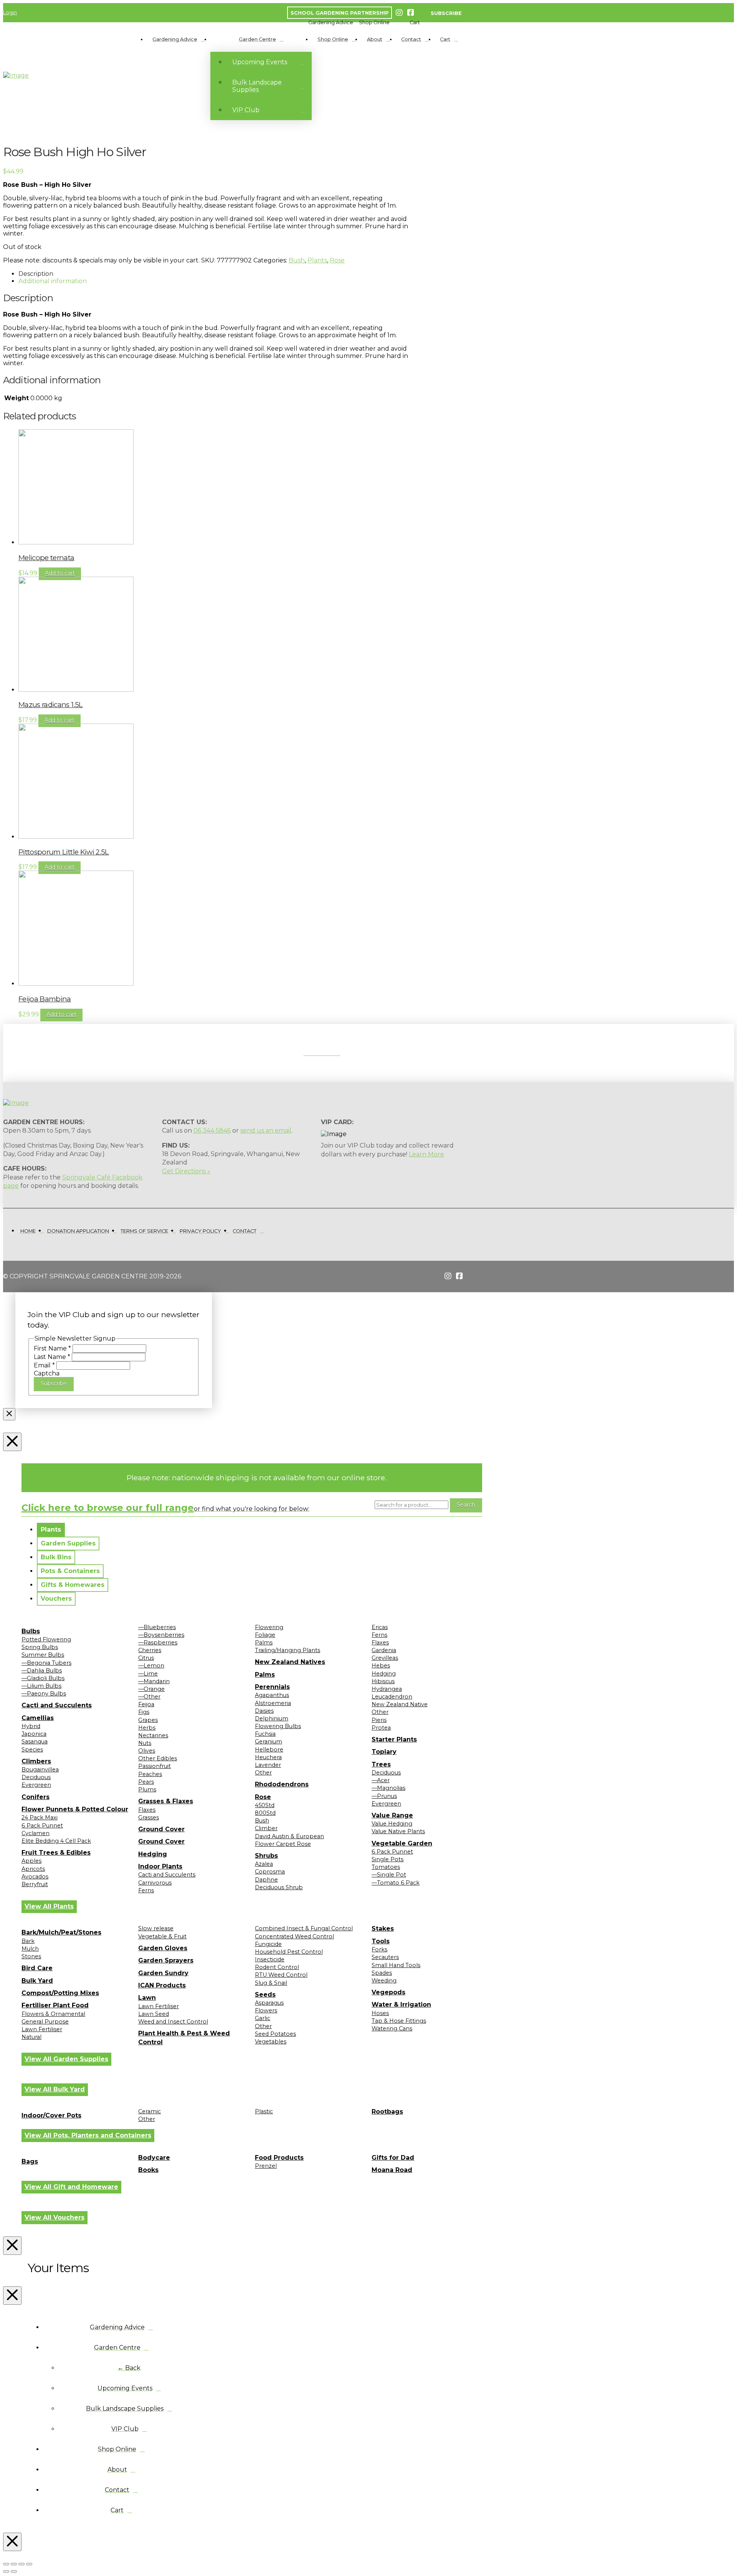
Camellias (38, 1718)
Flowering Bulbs (278, 1726)
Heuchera (268, 1757)
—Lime (148, 1674)
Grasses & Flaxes (166, 1801)
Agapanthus (272, 1695)
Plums (147, 1789)
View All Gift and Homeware (71, 2187)
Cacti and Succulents (57, 1705)
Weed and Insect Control (173, 2022)
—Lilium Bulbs (41, 1686)
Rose (337, 260)
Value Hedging (392, 1824)
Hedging (153, 1854)
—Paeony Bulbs (44, 1694)
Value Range (392, 1815)
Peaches (150, 1774)
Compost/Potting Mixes (60, 1993)
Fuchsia (265, 1734)
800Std (265, 1813)
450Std (265, 1805)
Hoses (380, 2013)
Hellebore (269, 1750)
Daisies (264, 1711)
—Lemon (151, 1666)
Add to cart (60, 573)
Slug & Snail (271, 1983)
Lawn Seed (154, 2014)
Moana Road (392, 2170)
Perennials (272, 1687)
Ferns (146, 1890)
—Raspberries (158, 1643)
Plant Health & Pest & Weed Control (184, 2038)
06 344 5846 (212, 1131)
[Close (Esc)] (29, 2564)
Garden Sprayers (166, 1960)
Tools (381, 1941)
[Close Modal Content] (9, 1414)
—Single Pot (389, 1875)
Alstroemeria (273, 1703)
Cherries (150, 1650)
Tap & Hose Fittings (399, 2021)
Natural (31, 2037)
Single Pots (388, 1859)
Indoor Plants (160, 1866)
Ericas (380, 1627)
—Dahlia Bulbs (42, 1671)
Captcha (47, 1373)
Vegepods (388, 1992)
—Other (149, 1697)
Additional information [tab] (53, 281)
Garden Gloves (163, 1948)
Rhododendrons (282, 1784)
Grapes (148, 1720)
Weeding (384, 1981)
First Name (52, 1348)
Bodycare (154, 2158)
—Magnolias (388, 1788)
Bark (28, 1941)
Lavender (268, 1765)
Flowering (269, 1627)
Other (263, 1773)
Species (32, 1750)
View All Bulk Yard (55, 2089)
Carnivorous (155, 1883)
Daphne (266, 1880)
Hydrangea (387, 1689)
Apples (31, 1861)
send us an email (266, 1131)
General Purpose (45, 2022)
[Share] (21, 2564)
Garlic (263, 2018)
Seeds (265, 1995)
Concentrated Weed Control (294, 1936)
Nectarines (153, 1735)
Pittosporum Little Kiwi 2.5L (64, 852)
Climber (266, 1828)
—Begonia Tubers (46, 1663)
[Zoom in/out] (6, 2564)
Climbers (36, 1761)
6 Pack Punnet (42, 1826)
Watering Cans (392, 2028)
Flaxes (147, 1810)
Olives (147, 1751)
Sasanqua (35, 1742)
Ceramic (150, 2111)
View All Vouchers (55, 2217)
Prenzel (266, 2166)
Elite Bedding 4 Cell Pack (56, 1841)
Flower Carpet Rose (283, 1844)
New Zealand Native (400, 1704)
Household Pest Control (289, 1952)
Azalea (264, 1864)
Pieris (379, 1720)
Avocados (35, 1877)
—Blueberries (157, 1627)
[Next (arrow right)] (14, 2571)
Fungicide (268, 1944)
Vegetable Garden (402, 1843)
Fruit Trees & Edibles (56, 1853)
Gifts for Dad (393, 2158)
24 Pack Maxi (40, 1817)
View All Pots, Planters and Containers (88, 2135)
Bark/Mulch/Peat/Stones (61, 1932)
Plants (317, 260)
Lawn (147, 1998)
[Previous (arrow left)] (6, 2571)
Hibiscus (383, 1681)
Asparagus (269, 2003)
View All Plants (49, 1906)
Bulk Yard (37, 1981)
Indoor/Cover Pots (51, 2115)
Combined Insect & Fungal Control (304, 1928)
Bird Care (37, 1968)
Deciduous (36, 1777)
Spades (382, 1973)
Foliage (265, 1635)
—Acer (381, 1780)
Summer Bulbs (43, 1655)
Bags (30, 2161)
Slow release (156, 1928)
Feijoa (146, 1704)
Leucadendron (392, 1697)
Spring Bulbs (40, 1647)
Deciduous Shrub (279, 1887)
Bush (297, 260)
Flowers (266, 2010)
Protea (381, 1728)
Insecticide (270, 1959)
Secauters (385, 1957)
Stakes (383, 1929)
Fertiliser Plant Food (55, 2005)
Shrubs (266, 1856)
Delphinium (272, 1718)
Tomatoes (386, 1867)
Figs (144, 1712)
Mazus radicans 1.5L (51, 705)
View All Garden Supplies (66, 2059)
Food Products (279, 2158)
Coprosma (270, 1872)
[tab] (51, 1530)
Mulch (30, 1949)
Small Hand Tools (396, 1965)
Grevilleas (385, 1658)
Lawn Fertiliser (42, 2029)
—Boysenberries (161, 1635)
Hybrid (31, 1726)
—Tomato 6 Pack (396, 1883)
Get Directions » (186, 1171)
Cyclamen (36, 1833)
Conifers (36, 1797)
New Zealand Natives (290, 1662)
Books (148, 2170)
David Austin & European (289, 1836)
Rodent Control (277, 1967)
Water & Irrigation (401, 2005)
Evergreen (36, 1785)
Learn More (426, 1154)
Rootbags (387, 2112)
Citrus (146, 1658)
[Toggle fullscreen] (14, 2564)
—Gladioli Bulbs (43, 1678)
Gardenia (384, 1650)
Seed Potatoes (275, 2034)
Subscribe (54, 1384)
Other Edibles (158, 1758)
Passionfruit (155, 1766)
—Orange (151, 1689)
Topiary (384, 1752)
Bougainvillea (40, 1770)
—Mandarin (154, 1681)
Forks (379, 1949)
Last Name (52, 1357)
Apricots (33, 1869)
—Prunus (384, 1796)
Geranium (269, 1742)
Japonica (34, 1734)
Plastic (264, 2111)
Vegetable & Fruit (162, 1936)
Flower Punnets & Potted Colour (75, 1809)
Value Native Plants (398, 1831)
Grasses (149, 1817)
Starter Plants (394, 1739)
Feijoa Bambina (45, 999)
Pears (146, 1782)
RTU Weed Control (281, 1975)
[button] (331, 22)
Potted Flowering (46, 1639)
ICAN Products (162, 1985)
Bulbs (31, 1631)
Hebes (381, 1666)
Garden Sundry (163, 1973)
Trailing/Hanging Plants (288, 1650)
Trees (381, 1764)
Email (44, 1365)
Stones (31, 1956)
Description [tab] (36, 274)
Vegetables (271, 2042)
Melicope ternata (46, 558)
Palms (264, 1643)
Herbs (147, 1728)
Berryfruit (35, 1884)
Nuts (145, 1743)
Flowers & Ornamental (53, 2014)
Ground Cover (161, 1829)
